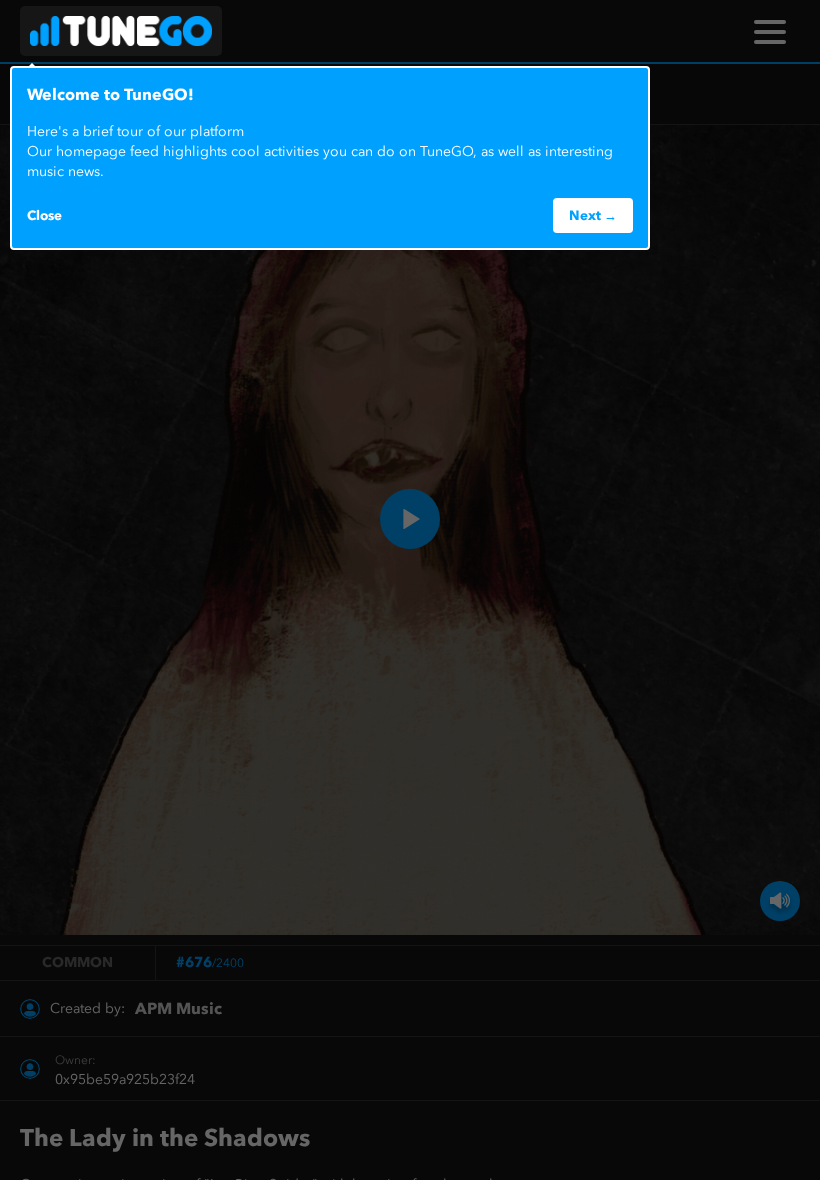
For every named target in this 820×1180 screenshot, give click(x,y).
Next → (593, 215)
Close (44, 215)
